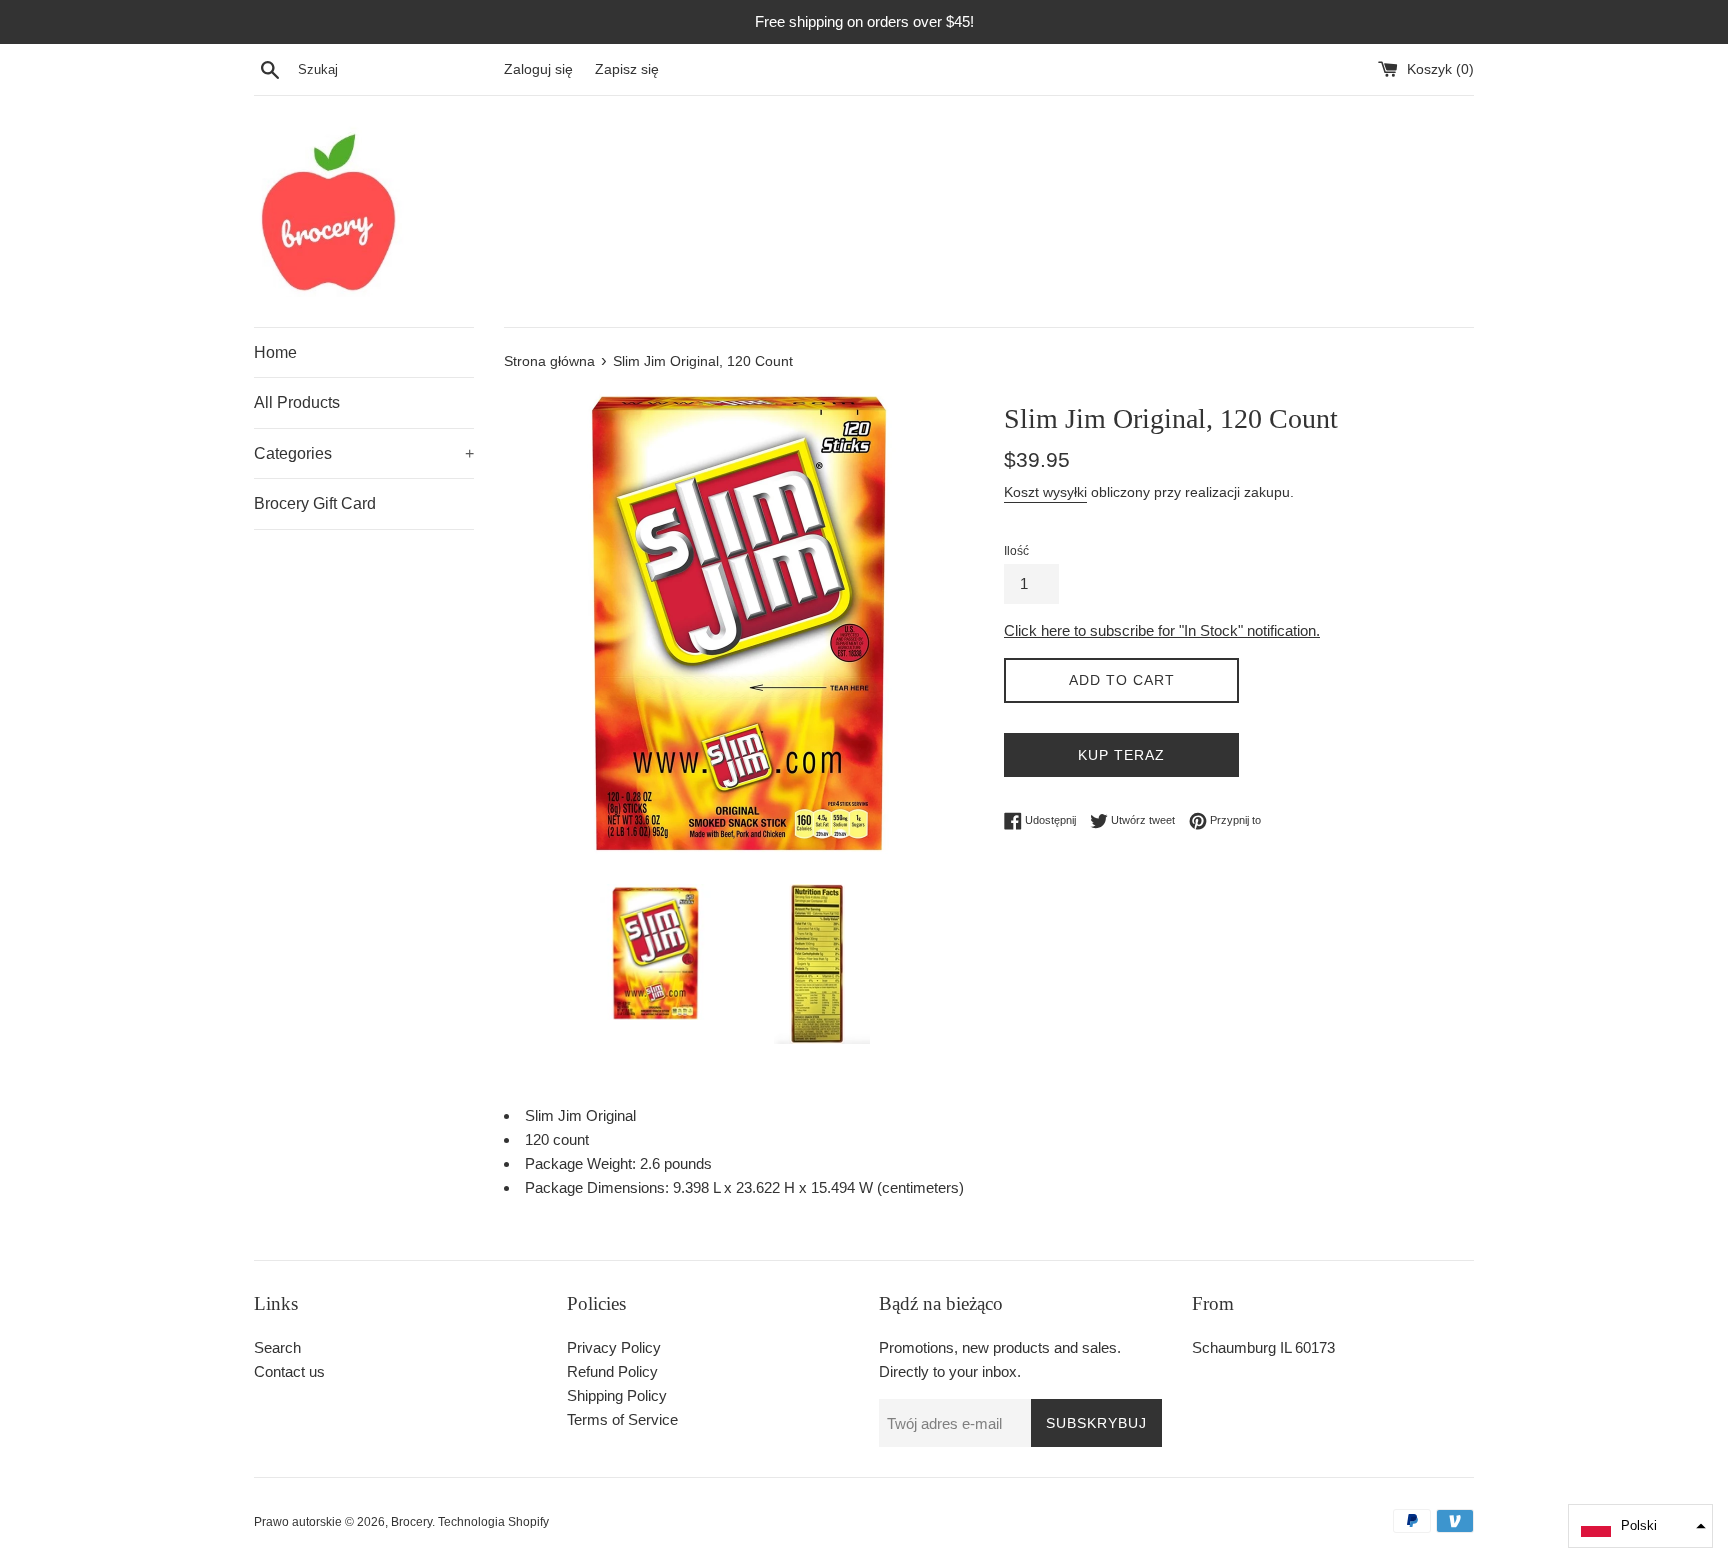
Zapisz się (627, 69)
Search (277, 1347)
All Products (297, 402)
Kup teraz (1121, 755)
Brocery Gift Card (315, 503)
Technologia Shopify (493, 1522)
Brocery (411, 1522)
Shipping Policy (617, 1395)
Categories (364, 453)
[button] (1640, 1526)
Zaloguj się (538, 69)
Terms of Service (622, 1419)
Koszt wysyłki (1045, 492)
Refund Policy (612, 1371)
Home (275, 352)
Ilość (1016, 551)
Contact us (289, 1371)
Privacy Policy (614, 1347)
